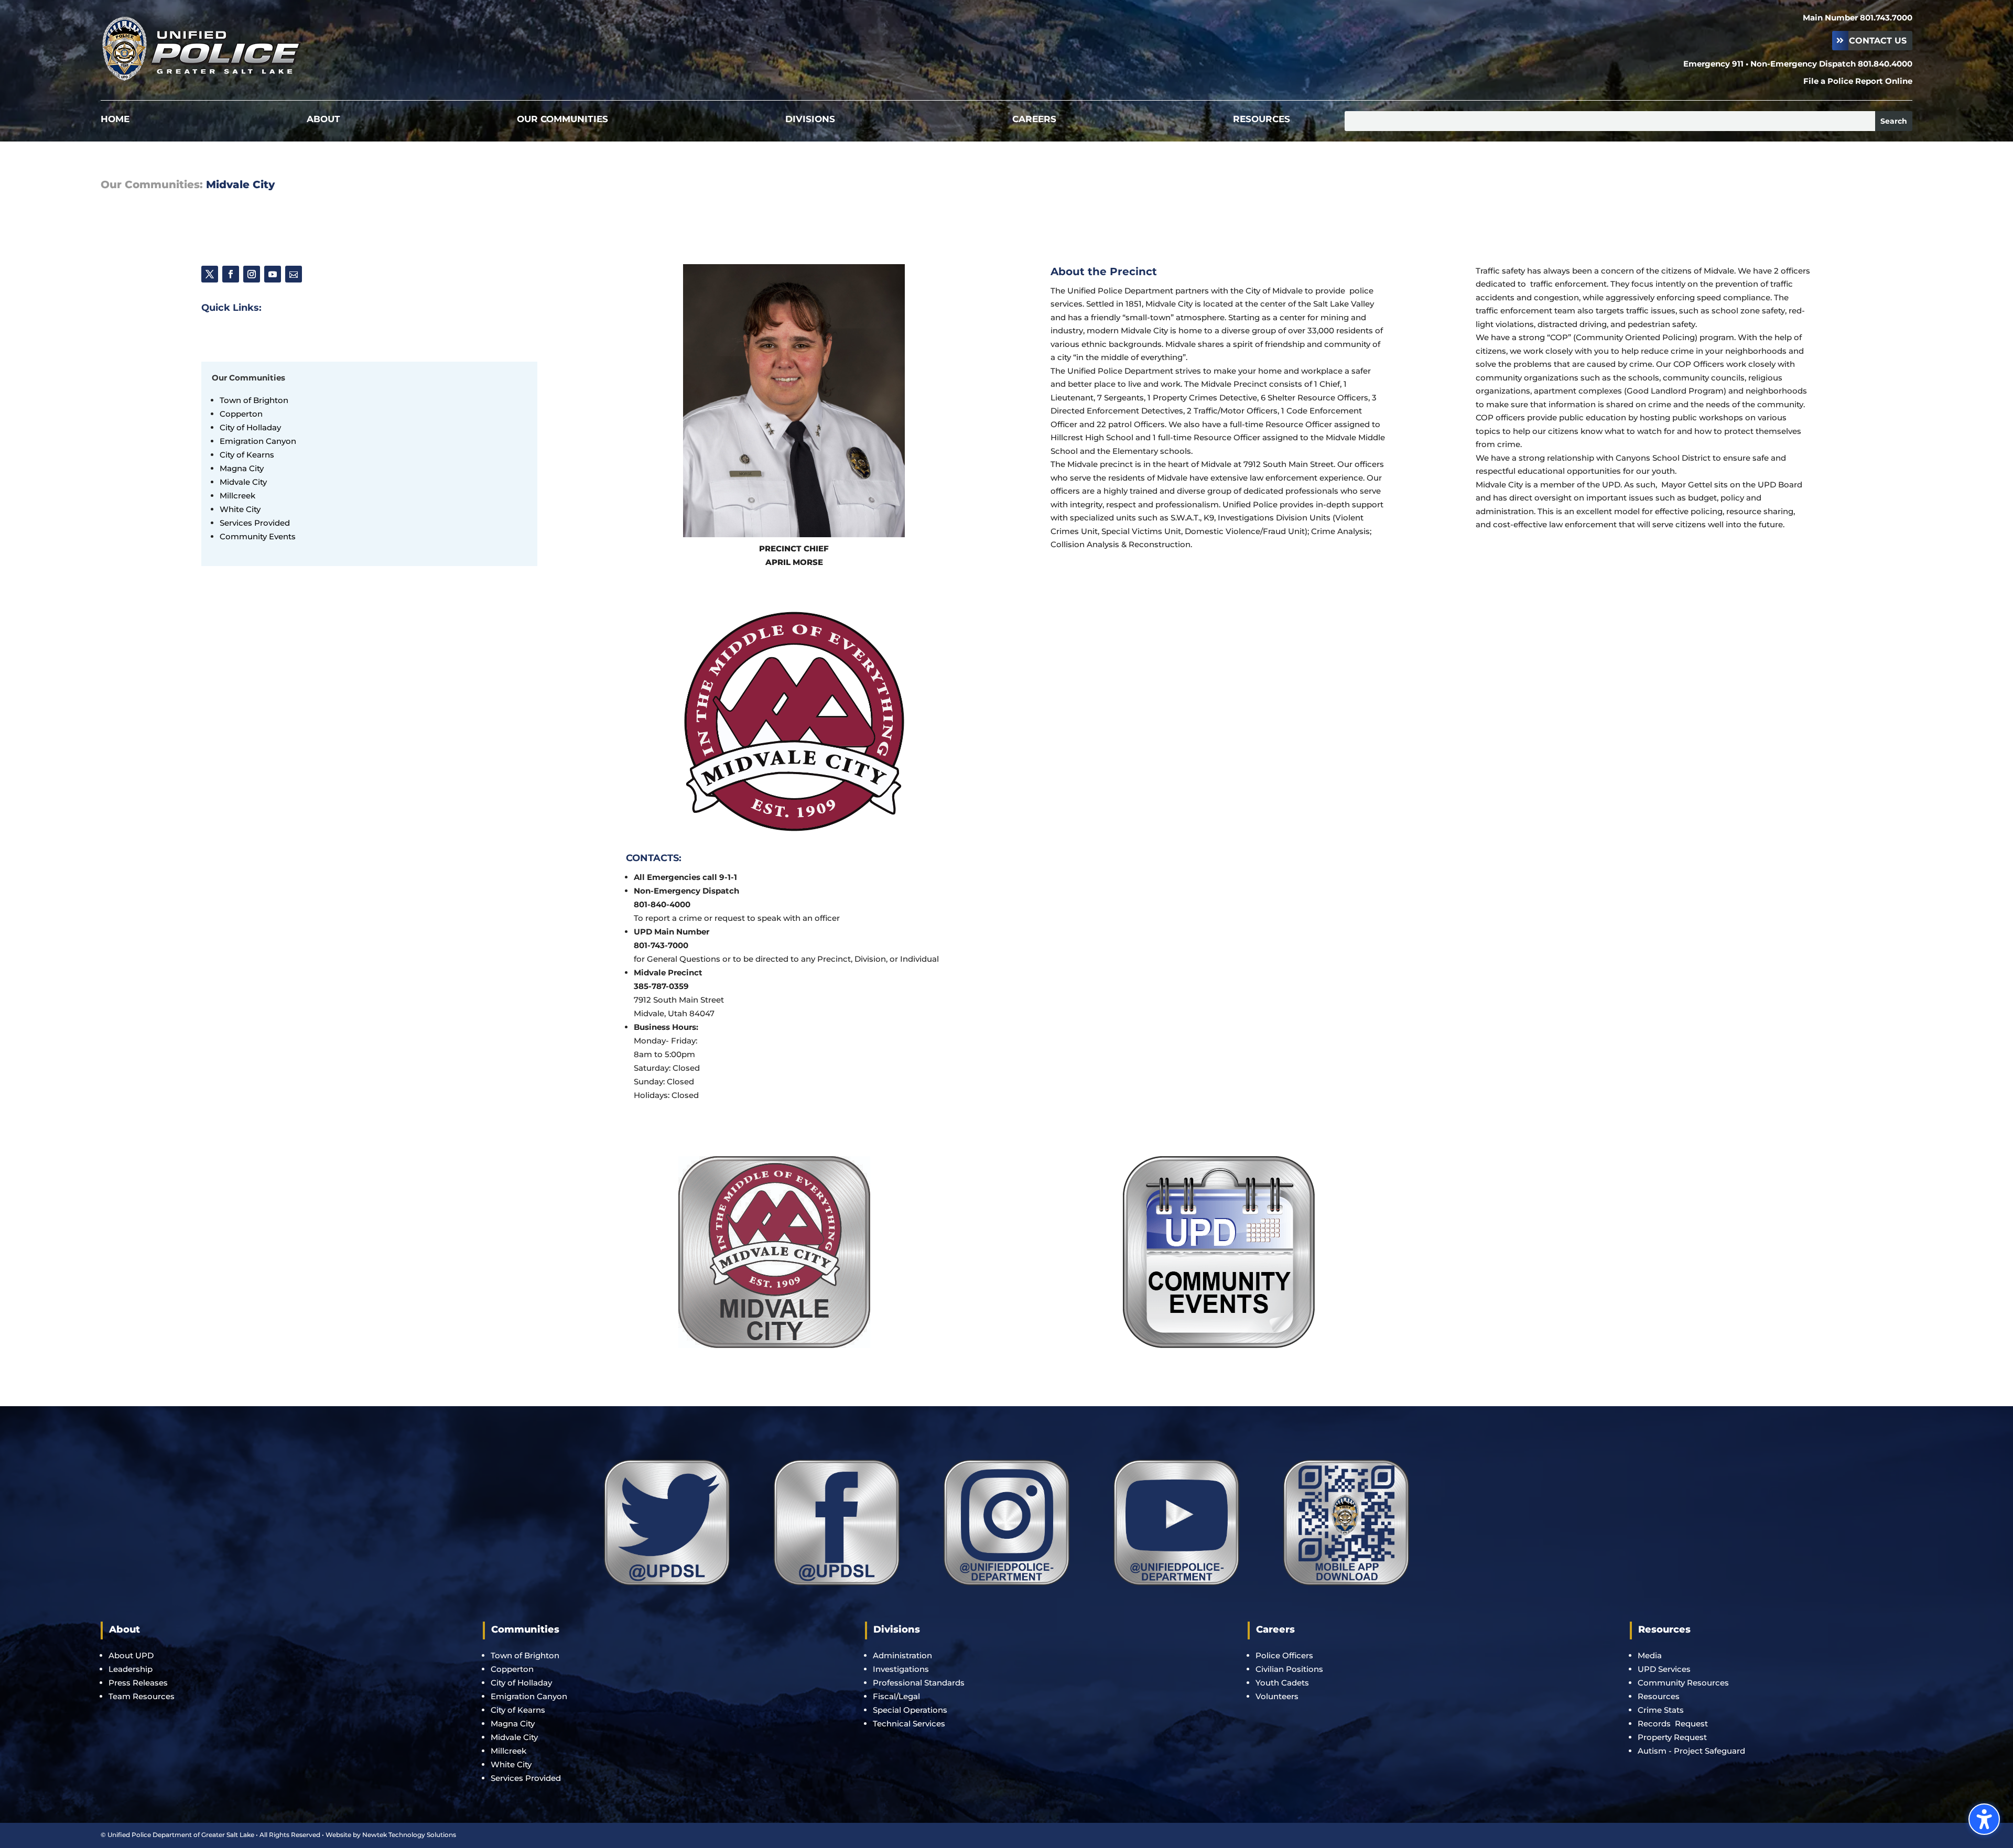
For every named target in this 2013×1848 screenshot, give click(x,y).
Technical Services (909, 1724)
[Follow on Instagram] (252, 274)
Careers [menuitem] (1034, 120)
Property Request (1672, 1737)
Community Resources (1683, 1683)
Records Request (1673, 1724)
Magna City (513, 1724)
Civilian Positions (1289, 1669)
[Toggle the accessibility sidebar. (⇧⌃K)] (1984, 1819)
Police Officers (1284, 1655)
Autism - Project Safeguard (1691, 1751)
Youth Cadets (1282, 1683)
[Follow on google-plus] (294, 274)
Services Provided (526, 1778)
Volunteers (1277, 1696)
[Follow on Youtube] (273, 274)
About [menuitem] (323, 120)
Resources (1659, 1696)
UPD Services (1664, 1669)
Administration (902, 1655)
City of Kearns (518, 1710)
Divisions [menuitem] (810, 120)
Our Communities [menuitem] (562, 120)
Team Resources (142, 1696)
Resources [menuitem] (1262, 120)
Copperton (512, 1669)
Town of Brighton (525, 1655)
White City (511, 1764)
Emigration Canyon (259, 441)
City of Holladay (521, 1683)
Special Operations (910, 1710)
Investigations (901, 1669)
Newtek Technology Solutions (409, 1835)
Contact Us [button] (1878, 41)
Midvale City (514, 1737)
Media (1650, 1655)
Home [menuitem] (115, 120)
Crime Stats (1661, 1710)
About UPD (131, 1655)
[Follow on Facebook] (231, 274)
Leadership (131, 1669)
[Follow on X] (210, 274)
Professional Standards (919, 1683)
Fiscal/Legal (896, 1696)
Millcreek (510, 1751)
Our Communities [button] (248, 378)
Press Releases (138, 1683)
